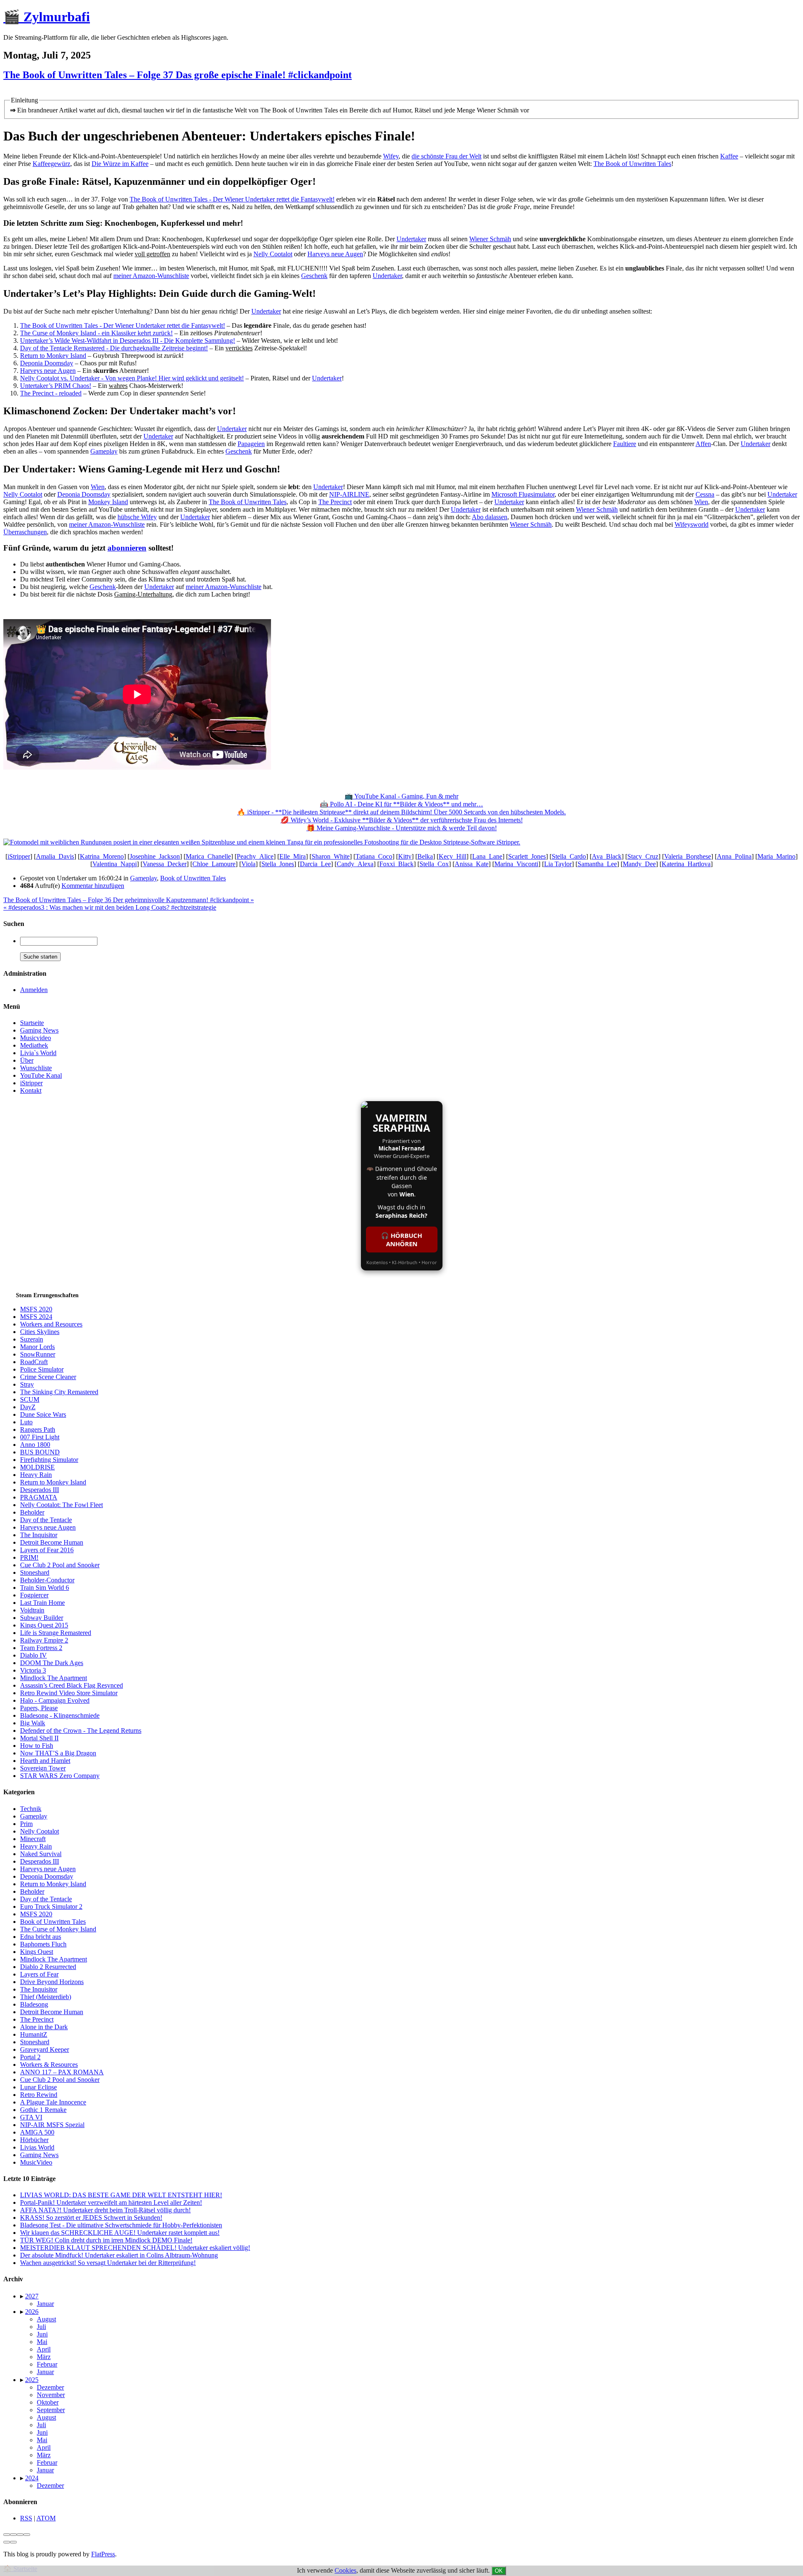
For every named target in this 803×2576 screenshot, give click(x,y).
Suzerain (32, 1339)
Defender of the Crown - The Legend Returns (81, 1731)
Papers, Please (39, 1708)
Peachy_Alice (255, 856)
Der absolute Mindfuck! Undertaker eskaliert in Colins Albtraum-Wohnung (119, 2255)
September (51, 2410)
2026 (32, 2312)
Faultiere (625, 444)
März (44, 2357)
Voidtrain (32, 1610)
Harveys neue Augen (335, 254)
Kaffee (729, 156)
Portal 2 (30, 2057)
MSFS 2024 (36, 1317)
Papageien (251, 444)
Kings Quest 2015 (44, 1625)
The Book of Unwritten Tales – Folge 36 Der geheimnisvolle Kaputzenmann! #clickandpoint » (129, 900)
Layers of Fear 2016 (47, 1550)
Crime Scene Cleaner (48, 1377)
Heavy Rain (36, 1475)
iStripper (19, 856)
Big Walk (33, 1723)
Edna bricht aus (41, 1937)
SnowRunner (38, 1354)
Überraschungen (25, 532)
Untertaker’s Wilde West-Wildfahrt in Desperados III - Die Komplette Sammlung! (128, 340)
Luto (26, 1422)
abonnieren (127, 548)
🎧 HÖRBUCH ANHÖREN (401, 1240)
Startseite (32, 1023)
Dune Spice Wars (43, 1414)
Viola (248, 864)
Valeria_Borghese (688, 856)
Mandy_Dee (639, 864)
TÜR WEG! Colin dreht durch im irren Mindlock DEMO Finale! (106, 2240)
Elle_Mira (293, 856)
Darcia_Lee (315, 864)
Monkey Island (108, 502)
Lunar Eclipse (38, 2087)
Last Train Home (42, 1603)
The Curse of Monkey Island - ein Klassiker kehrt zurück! (96, 333)
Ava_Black (607, 856)
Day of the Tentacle (46, 1520)
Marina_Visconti (516, 864)
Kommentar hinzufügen (93, 886)
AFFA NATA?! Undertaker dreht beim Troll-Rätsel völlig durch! (105, 2210)
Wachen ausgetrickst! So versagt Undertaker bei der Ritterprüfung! (108, 2263)
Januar (45, 2304)
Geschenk (314, 276)
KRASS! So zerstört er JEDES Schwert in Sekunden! (91, 2218)
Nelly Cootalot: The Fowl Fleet (61, 1505)
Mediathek (34, 1045)
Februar (47, 2364)
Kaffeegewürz (51, 164)
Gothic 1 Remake (43, 2110)
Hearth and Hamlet (45, 1761)
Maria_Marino (776, 856)
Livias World (37, 2147)
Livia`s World (38, 1053)
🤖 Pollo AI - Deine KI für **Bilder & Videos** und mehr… (401, 804)
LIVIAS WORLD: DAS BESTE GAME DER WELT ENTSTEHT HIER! (121, 2195)
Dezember (50, 2387)
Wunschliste (36, 1068)
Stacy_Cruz (643, 856)
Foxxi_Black (396, 864)
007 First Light (40, 1437)
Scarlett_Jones (527, 856)
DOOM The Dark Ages (52, 1663)
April (44, 2349)
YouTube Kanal (41, 1075)
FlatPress (103, 2554)
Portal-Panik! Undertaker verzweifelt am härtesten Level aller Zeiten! (111, 2202)
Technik (31, 1809)
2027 (32, 2296)
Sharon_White (331, 856)
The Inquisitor (39, 1535)
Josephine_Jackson (155, 856)
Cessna (705, 494)
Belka (425, 856)
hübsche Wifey (137, 517)
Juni (42, 2334)
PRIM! (29, 1557)
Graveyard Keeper (45, 2049)
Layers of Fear (39, 1974)
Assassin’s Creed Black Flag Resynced (72, 1685)
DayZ (28, 1407)
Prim (26, 1824)
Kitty (405, 856)
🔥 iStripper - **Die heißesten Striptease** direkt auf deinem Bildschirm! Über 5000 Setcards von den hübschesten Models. (401, 812)
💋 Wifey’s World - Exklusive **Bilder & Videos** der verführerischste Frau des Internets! (402, 820)
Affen (703, 444)
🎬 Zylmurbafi (47, 17)
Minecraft (33, 1839)
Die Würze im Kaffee (120, 164)
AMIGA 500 (37, 2132)
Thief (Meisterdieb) (46, 1997)
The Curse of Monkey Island (58, 1929)
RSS (26, 2518)
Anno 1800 (35, 1445)
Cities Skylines (40, 1332)
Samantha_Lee (597, 864)
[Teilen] (13, 2535)
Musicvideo (36, 1038)
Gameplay (104, 451)
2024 (32, 2478)
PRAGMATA (39, 1497)
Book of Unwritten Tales (193, 878)
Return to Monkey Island (53, 356)
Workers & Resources (49, 2065)
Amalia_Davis (55, 856)
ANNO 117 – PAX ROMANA (62, 2072)
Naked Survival (41, 1854)
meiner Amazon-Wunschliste (151, 276)
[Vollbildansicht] (20, 2535)
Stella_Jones (278, 864)
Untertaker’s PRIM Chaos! (56, 386)
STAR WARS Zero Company (60, 1776)
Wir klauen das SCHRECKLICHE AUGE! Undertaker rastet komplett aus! (120, 2233)
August (46, 2319)
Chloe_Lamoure (214, 864)
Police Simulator (42, 1369)
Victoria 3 (33, 1670)
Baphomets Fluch (43, 1944)
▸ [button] (23, 2296)
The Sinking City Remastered (59, 1392)
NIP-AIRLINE (349, 494)
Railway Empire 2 (44, 1640)
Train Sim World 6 (45, 1588)
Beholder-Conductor (47, 1580)
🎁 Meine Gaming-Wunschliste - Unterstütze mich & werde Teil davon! (402, 828)
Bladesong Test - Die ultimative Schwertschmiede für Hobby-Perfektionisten (121, 2225)
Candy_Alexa (355, 864)
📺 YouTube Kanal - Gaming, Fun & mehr (401, 796)
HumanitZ (34, 2034)
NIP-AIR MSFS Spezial (52, 2125)
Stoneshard (35, 1572)
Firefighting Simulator (49, 1460)
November (51, 2395)
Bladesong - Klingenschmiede (60, 1715)
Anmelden (34, 990)
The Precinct (335, 502)
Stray (27, 1384)
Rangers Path (38, 1430)
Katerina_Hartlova (686, 864)
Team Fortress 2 (41, 1648)
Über (27, 1060)
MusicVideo (36, 2162)
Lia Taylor (558, 864)
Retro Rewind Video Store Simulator (69, 1693)
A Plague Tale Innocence (53, 2102)
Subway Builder (42, 1618)
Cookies (345, 2570)
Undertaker (411, 239)
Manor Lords (37, 1347)
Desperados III (40, 1490)
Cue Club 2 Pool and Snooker (60, 1565)
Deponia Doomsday (47, 363)
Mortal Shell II (39, 1738)
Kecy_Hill (453, 856)
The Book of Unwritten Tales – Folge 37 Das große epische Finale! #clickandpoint (178, 75)
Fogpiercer (34, 1595)
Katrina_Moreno (102, 856)
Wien (98, 487)
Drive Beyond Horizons (52, 1982)
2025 (32, 2380)
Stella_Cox (434, 864)
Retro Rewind (39, 2095)
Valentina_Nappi (115, 864)
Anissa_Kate (472, 864)
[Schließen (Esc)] (7, 2535)
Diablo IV (33, 1655)
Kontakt (31, 1090)
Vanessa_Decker (165, 864)
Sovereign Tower (43, 1768)
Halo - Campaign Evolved (55, 1700)
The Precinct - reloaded (51, 393)
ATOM (46, 2518)
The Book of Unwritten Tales (632, 164)
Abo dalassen (490, 517)
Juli (41, 2327)
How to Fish (37, 1746)
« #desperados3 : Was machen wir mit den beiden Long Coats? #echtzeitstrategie (110, 907)
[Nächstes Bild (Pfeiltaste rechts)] (13, 2542)
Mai (42, 2342)
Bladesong (34, 2004)
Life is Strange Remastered (56, 1633)
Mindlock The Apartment (54, 1678)
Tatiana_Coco (374, 856)
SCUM (30, 1399)
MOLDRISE (37, 1467)
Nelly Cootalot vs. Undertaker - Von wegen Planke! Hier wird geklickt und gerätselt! (132, 378)
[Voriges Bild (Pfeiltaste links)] (7, 2542)
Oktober (48, 2402)
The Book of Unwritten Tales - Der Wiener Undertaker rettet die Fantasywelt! (232, 199)
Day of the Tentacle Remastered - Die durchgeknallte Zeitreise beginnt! (114, 348)
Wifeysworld (692, 524)
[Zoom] (27, 2535)
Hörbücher (34, 2140)
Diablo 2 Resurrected (48, 1967)
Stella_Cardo (569, 856)
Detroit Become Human (52, 1542)
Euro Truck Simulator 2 (51, 1906)
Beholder (32, 1512)
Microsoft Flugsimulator (523, 494)
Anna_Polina (734, 856)
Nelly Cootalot (273, 254)
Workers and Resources (51, 1324)
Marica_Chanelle (208, 856)
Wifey (391, 156)
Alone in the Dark (44, 2027)
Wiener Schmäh (490, 239)
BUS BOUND (40, 1452)
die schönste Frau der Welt (446, 156)
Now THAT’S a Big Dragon (58, 1753)
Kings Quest (37, 1952)
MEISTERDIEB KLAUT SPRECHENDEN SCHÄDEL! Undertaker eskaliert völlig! (135, 2248)
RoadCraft (34, 1362)
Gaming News (39, 1030)
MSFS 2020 (36, 1309)
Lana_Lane (487, 856)
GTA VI (31, 2117)
